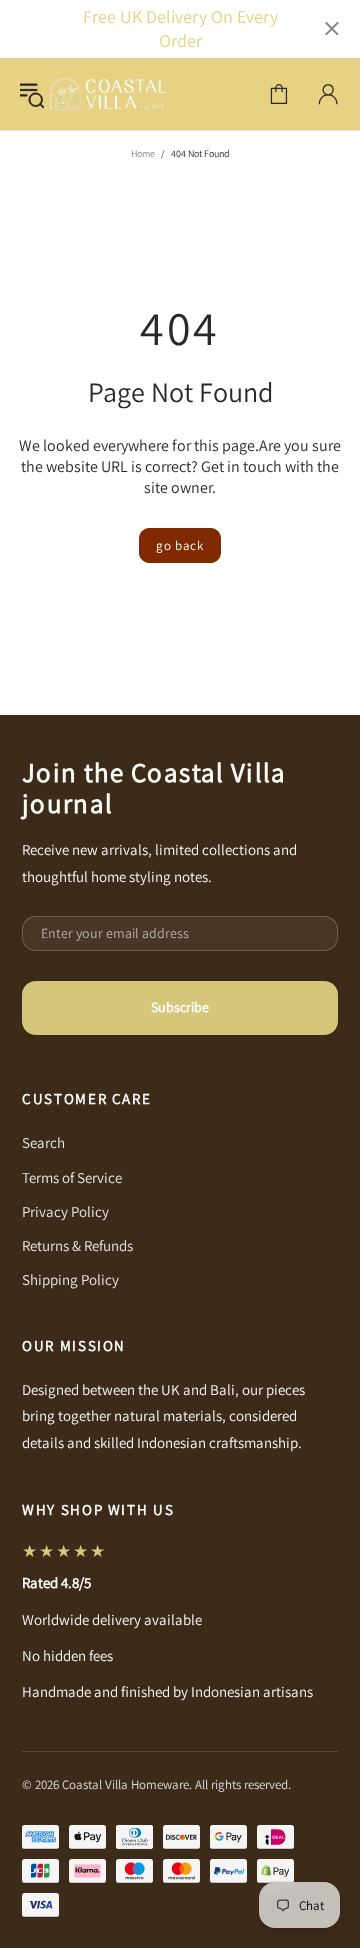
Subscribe (180, 1007)
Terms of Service (72, 1177)
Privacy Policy (65, 1211)
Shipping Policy (70, 1279)
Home (143, 153)
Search (43, 1142)
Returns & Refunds (77, 1245)
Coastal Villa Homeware (108, 94)
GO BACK (180, 545)
